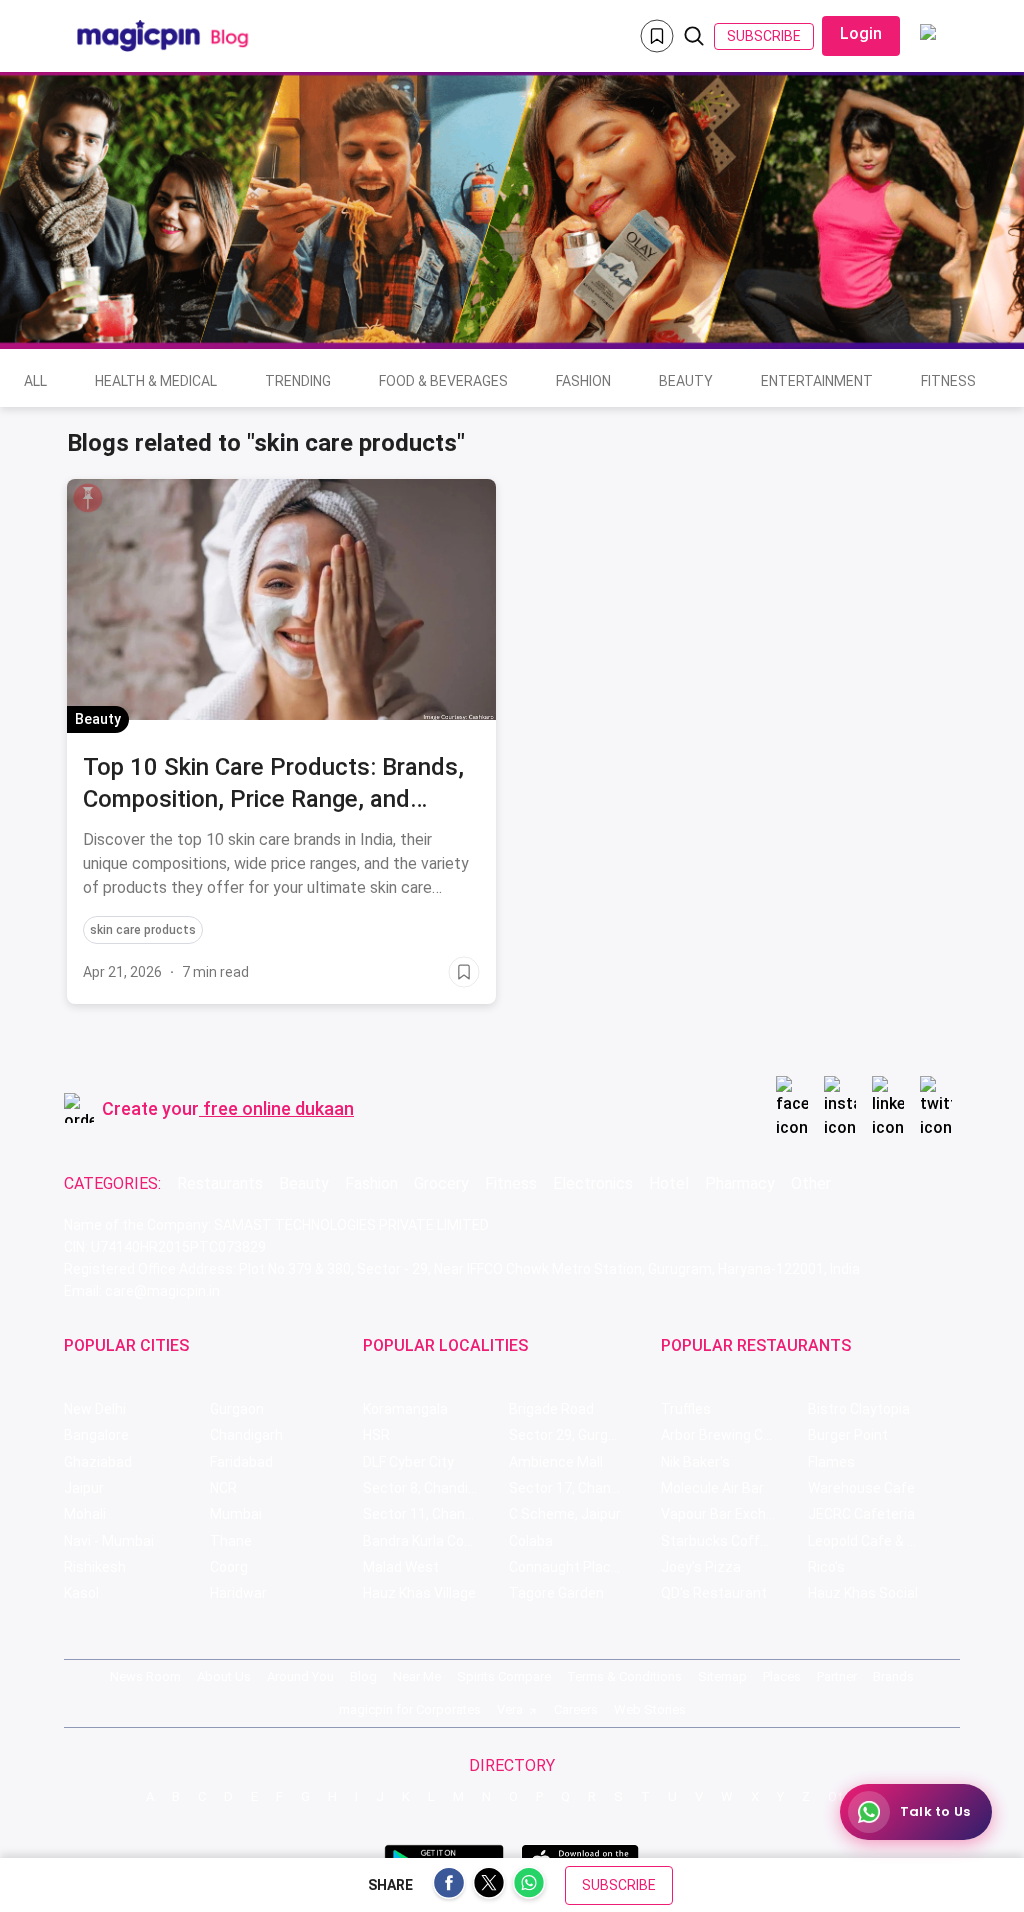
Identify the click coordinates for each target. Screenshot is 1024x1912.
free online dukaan (278, 1108)
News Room (145, 1676)
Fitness (948, 381)
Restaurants (220, 1183)
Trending (298, 381)
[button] (88, 498)
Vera (510, 1709)
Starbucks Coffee (718, 1541)
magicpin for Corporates (410, 1709)
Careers (576, 1709)
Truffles (686, 1409)
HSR (376, 1435)
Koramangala (405, 1409)
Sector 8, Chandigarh (430, 1488)
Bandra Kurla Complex (433, 1541)
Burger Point (848, 1435)
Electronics (593, 1183)
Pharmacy (740, 1183)
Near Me (417, 1676)
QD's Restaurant (714, 1593)
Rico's (826, 1567)
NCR (223, 1488)
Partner (837, 1676)
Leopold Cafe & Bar (868, 1541)
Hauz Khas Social (863, 1593)
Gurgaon (237, 1409)
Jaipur (84, 1488)
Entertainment (817, 381)
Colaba (531, 1541)
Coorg (229, 1567)
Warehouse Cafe (861, 1488)
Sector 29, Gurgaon (570, 1435)
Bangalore (96, 1435)
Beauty (686, 381)
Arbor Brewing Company (734, 1435)
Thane (231, 1541)
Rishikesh (95, 1567)
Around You (300, 1676)
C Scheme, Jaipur (565, 1514)
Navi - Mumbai (109, 1541)
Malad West (401, 1567)
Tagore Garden (556, 1593)
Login (861, 33)
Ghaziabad (98, 1462)
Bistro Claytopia (859, 1409)
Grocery (441, 1183)
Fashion (583, 381)
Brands (893, 1676)
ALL (35, 381)
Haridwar (238, 1593)
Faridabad (241, 1462)
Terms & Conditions (624, 1676)
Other (811, 1183)
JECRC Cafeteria (861, 1514)
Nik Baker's (695, 1462)
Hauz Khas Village (419, 1593)
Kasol (81, 1593)
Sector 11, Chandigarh (434, 1514)
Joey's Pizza (701, 1567)
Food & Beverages (443, 381)
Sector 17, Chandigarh (580, 1488)
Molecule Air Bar (712, 1488)
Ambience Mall (556, 1462)
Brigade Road (551, 1409)
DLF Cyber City (408, 1462)
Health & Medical (156, 381)
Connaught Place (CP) (579, 1567)
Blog (363, 1676)
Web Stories (650, 1709)
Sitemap (722, 1676)
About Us (224, 1676)
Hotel (669, 1183)
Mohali (85, 1514)
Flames (831, 1462)
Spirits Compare (504, 1676)
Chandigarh (246, 1435)
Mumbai (236, 1514)
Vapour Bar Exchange (729, 1514)
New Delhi (95, 1409)
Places (782, 1676)
